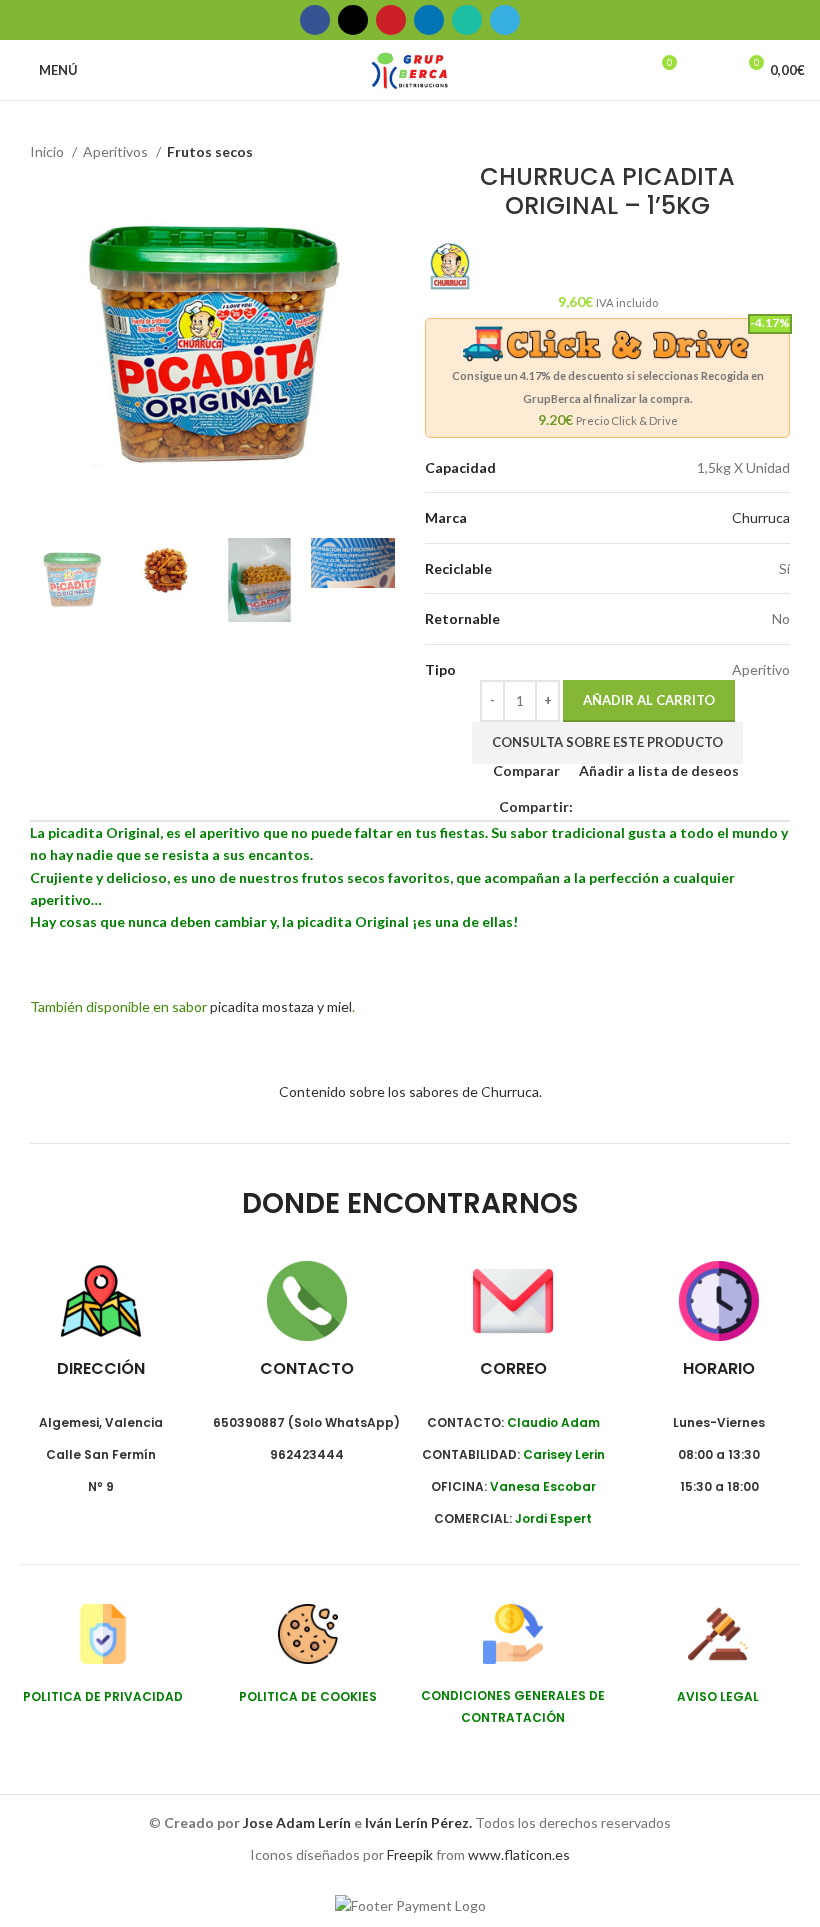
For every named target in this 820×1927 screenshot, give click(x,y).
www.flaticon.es (519, 1854)
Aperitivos (117, 151)
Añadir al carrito (649, 700)
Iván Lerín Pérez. (418, 1822)
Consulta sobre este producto (607, 742)
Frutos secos (210, 151)
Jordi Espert (553, 1518)
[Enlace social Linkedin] (429, 20)
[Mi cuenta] (711, 70)
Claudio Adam (553, 1422)
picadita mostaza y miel (281, 1006)
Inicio (48, 151)
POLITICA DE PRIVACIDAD (103, 1696)
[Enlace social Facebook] (315, 20)
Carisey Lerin (564, 1454)
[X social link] (353, 20)
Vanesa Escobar (543, 1486)
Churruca (761, 517)
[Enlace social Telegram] (505, 20)
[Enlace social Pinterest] (391, 20)
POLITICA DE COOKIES (308, 1696)
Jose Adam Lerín (298, 1822)
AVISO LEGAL (718, 1696)
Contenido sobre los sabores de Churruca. (410, 1091)
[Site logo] (409, 68)
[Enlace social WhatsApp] (467, 20)
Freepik (410, 1854)
